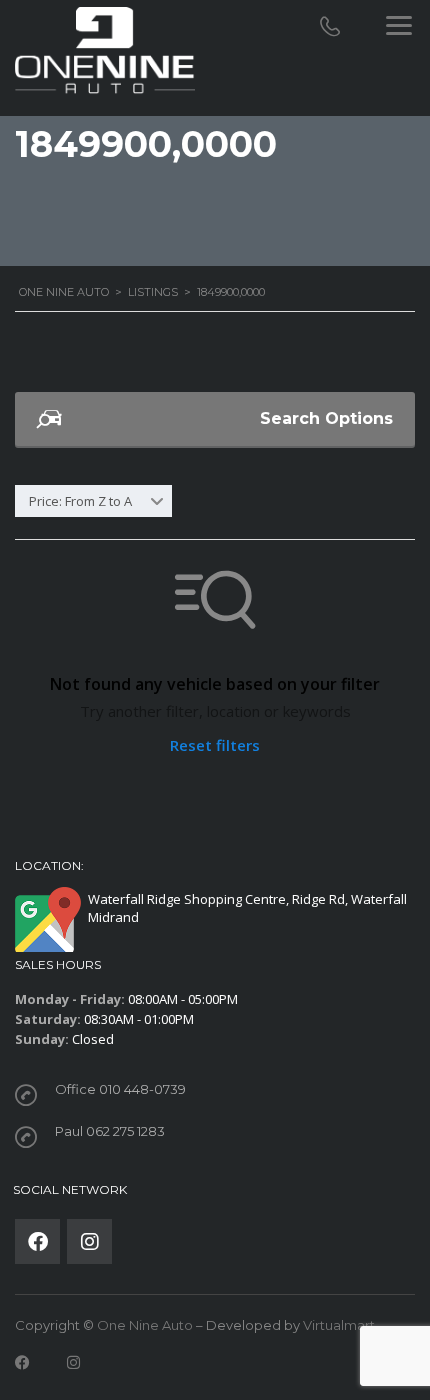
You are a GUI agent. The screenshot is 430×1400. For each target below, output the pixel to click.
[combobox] (93, 501)
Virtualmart (339, 1325)
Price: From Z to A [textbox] (80, 501)
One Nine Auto (145, 1325)
